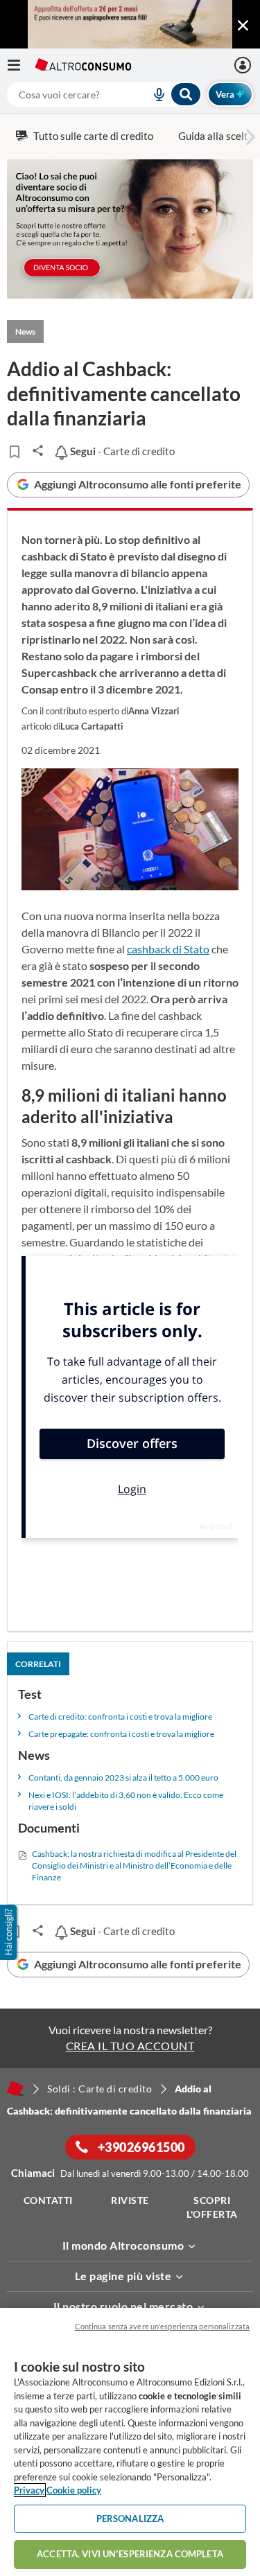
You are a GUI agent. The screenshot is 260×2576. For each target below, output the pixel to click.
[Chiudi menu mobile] (243, 26)
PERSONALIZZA (130, 2518)
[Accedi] (244, 65)
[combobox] (104, 94)
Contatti (48, 2200)
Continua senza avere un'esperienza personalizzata (162, 2326)
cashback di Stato (168, 949)
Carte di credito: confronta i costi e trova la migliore (120, 1717)
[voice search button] (153, 94)
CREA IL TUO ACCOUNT (130, 2046)
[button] (10, 1932)
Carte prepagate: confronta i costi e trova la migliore (121, 1734)
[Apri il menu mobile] (21, 65)
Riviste (130, 2200)
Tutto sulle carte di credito (93, 136)
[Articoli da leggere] (14, 452)
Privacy (29, 2490)
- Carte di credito (121, 451)
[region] (130, 2442)
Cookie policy (74, 2490)
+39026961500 (140, 2147)
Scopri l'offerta (212, 2207)
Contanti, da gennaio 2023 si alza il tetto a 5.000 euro (123, 1777)
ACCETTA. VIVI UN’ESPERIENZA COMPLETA (130, 2554)
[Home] (15, 2088)
